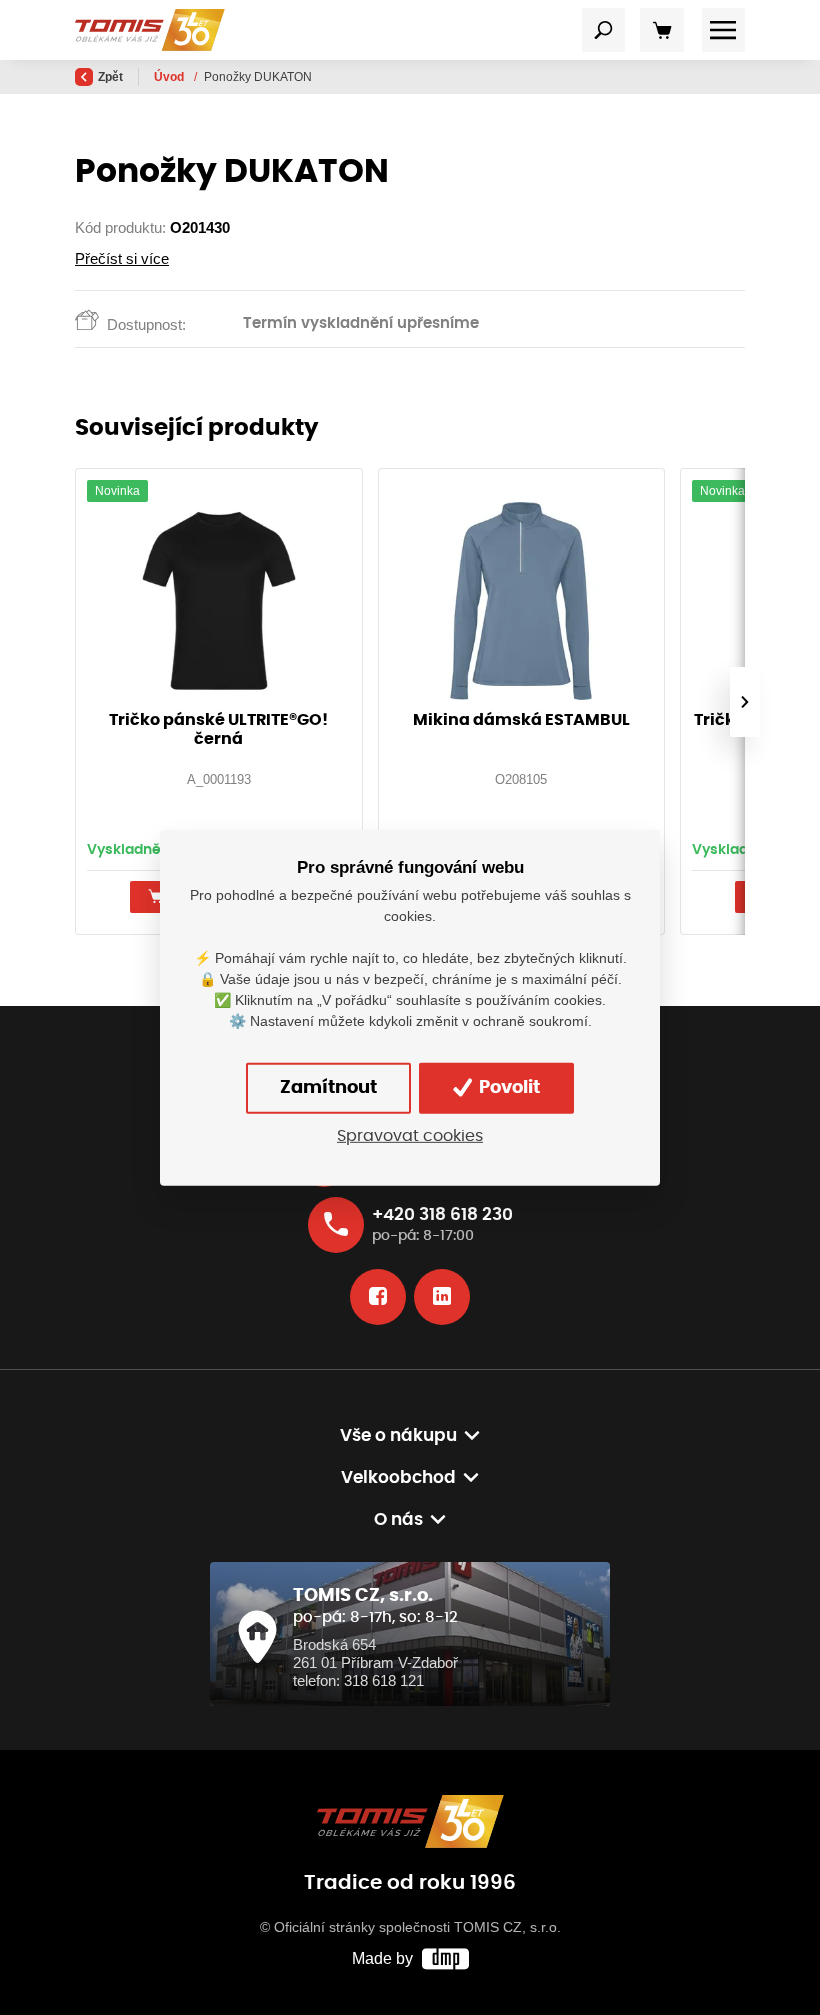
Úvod (170, 77)
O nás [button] (398, 1520)
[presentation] (745, 702)
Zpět (110, 77)
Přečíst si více (122, 258)
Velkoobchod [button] (398, 1478)
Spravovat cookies (410, 1136)
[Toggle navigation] (604, 30)
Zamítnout (328, 1088)
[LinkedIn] (442, 1297)
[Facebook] (378, 1297)
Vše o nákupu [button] (398, 1436)
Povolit (507, 1088)
